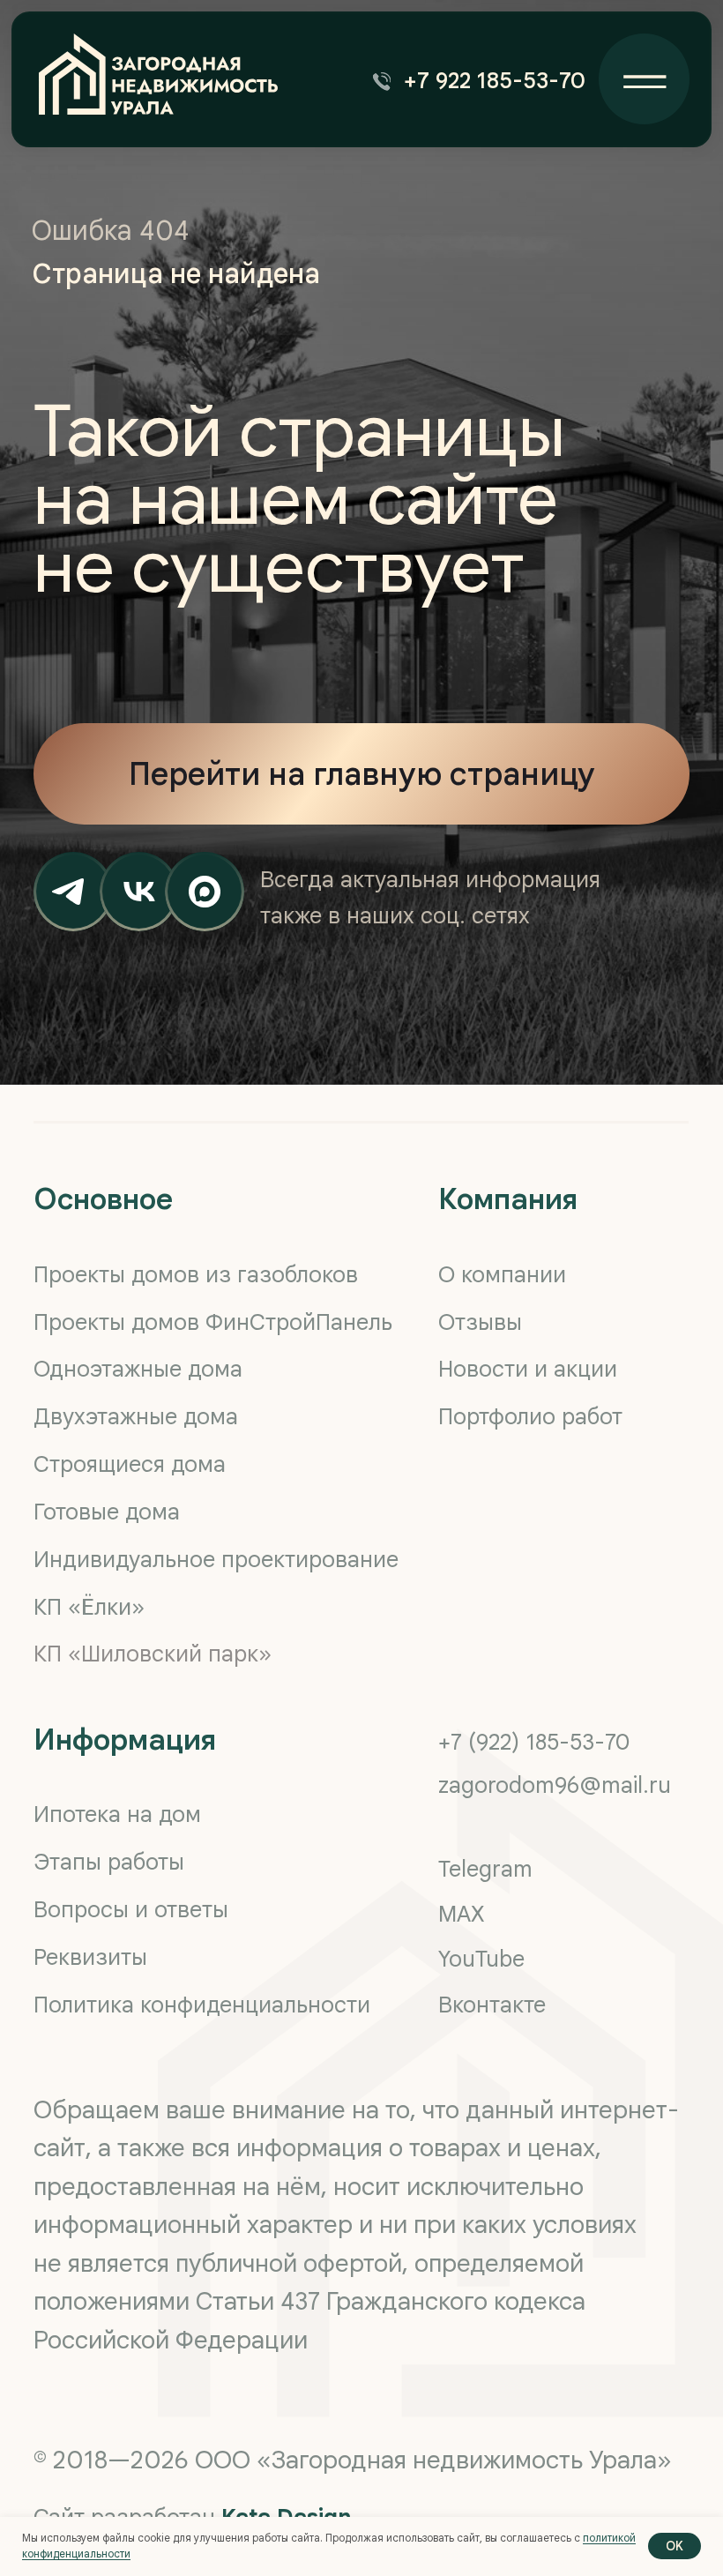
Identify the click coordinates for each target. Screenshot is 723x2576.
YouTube (481, 1959)
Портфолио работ (530, 1416)
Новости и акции (528, 1369)
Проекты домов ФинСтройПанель (213, 1322)
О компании (502, 1274)
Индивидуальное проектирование (216, 1559)
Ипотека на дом (117, 1814)
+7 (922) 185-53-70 (534, 1742)
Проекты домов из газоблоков (196, 1274)
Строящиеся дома (130, 1464)
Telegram (485, 1869)
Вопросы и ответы (131, 1909)
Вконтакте (492, 2005)
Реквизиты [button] (90, 1957)
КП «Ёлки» (89, 1607)
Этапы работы (109, 1862)
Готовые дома (107, 1512)
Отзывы (480, 1322)
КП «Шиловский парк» (153, 1654)
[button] (485, 81)
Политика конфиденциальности (202, 2005)
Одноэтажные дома (138, 1369)
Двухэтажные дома (136, 1416)
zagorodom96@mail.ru (555, 1785)
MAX (461, 1914)
